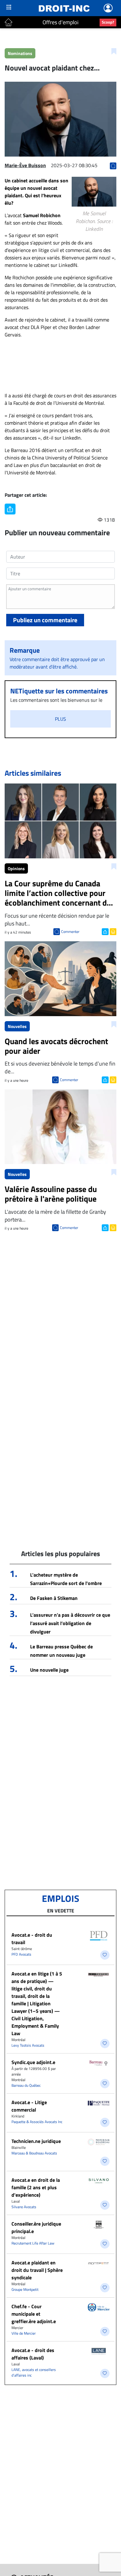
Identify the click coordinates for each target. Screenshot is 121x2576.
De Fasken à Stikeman (54, 1598)
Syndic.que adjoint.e (33, 2062)
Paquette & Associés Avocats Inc (37, 2122)
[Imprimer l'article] (112, 931)
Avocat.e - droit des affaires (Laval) (33, 2354)
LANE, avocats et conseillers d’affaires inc (34, 2372)
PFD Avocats (21, 1954)
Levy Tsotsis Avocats (28, 2045)
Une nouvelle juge (49, 1670)
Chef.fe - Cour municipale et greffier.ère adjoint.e (34, 2314)
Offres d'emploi (60, 22)
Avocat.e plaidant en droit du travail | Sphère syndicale (37, 2270)
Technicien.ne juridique (36, 2141)
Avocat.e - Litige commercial (29, 2106)
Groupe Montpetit (25, 2289)
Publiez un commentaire (45, 620)
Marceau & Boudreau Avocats (34, 2153)
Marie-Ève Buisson (25, 165)
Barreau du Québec (26, 2085)
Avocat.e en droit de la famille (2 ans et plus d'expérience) (36, 2187)
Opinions (16, 868)
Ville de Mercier (24, 2333)
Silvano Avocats (24, 2207)
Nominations (20, 53)
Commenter (70, 932)
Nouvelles (17, 1026)
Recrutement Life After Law (33, 2243)
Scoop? (108, 22)
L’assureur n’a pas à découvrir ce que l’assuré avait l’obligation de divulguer (70, 1623)
